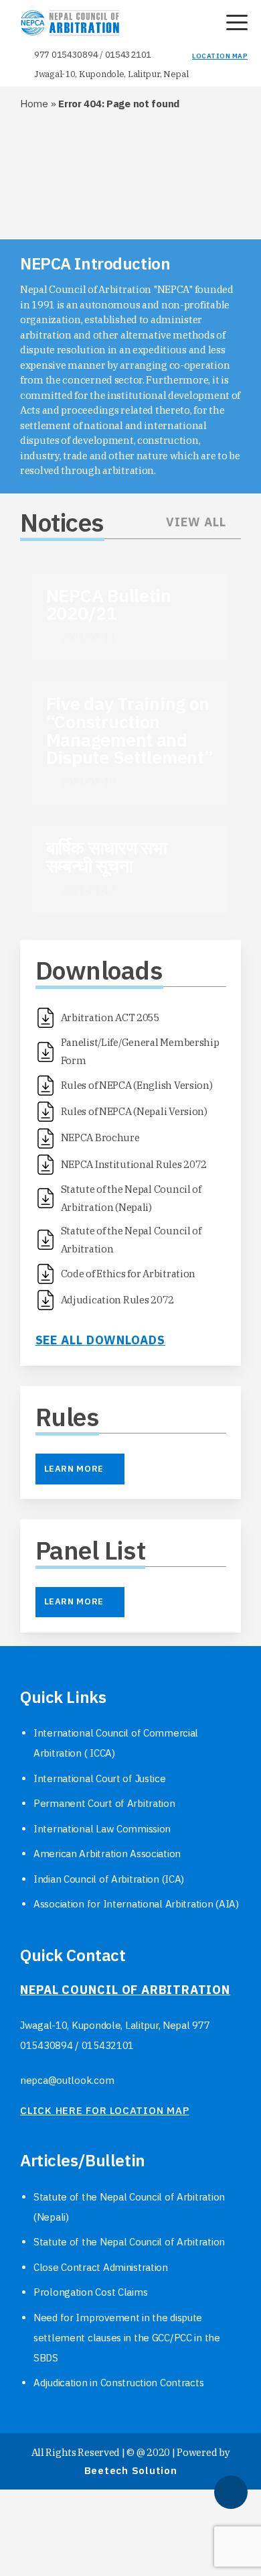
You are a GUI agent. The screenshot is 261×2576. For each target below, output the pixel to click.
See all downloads (100, 1340)
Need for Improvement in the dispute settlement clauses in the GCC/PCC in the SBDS (127, 2338)
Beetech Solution (131, 2470)
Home (34, 104)
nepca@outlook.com (67, 2080)
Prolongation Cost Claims (90, 2292)
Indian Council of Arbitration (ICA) (109, 1879)
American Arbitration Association (107, 1854)
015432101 (128, 55)
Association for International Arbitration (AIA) (136, 1904)
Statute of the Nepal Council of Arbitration (129, 2242)
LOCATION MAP (220, 56)
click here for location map (104, 2110)
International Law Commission (102, 1829)
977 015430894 (66, 55)
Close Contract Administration (101, 2267)
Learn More (74, 1469)
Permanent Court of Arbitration (104, 1803)
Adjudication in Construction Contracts (118, 2383)
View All (196, 522)
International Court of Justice (100, 1778)
